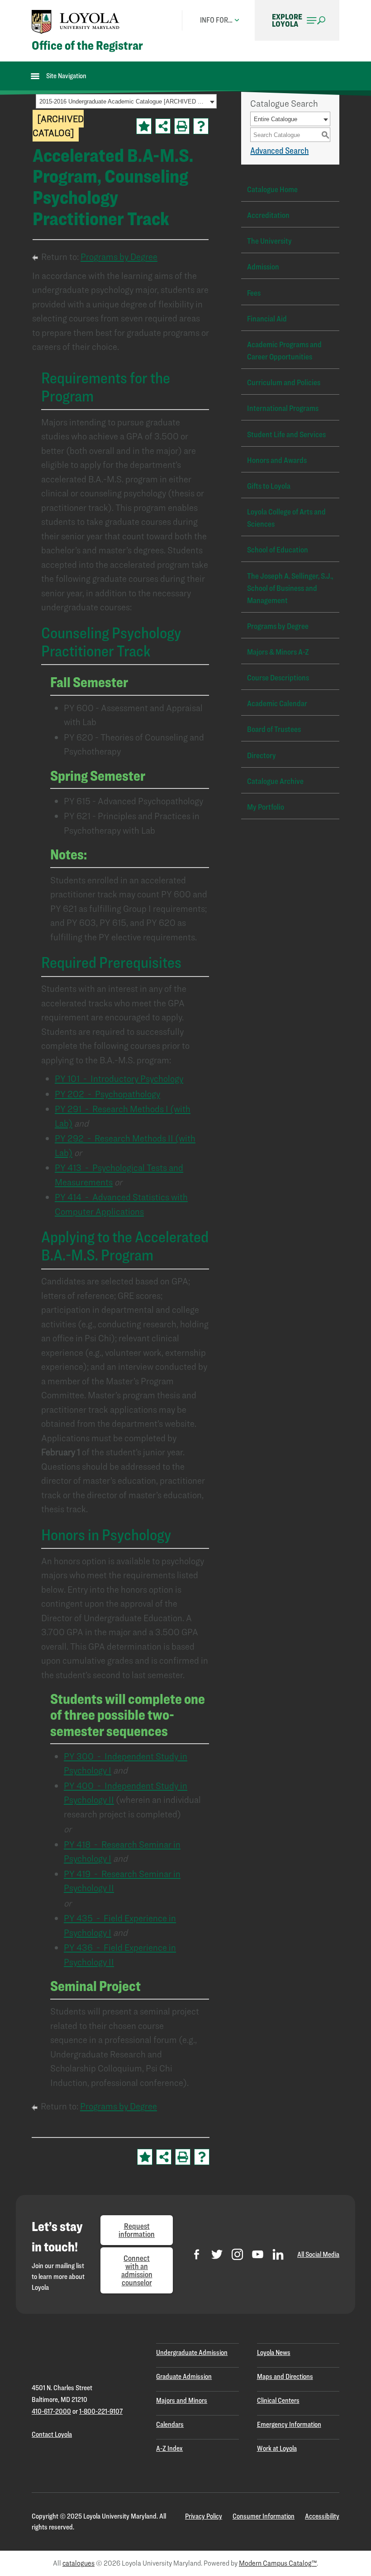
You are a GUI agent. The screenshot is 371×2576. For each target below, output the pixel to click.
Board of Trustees (274, 729)
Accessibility (322, 2516)
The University (269, 241)
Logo (76, 22)
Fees (254, 293)
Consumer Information (264, 2516)
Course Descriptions (278, 677)
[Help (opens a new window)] (201, 126)
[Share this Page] (163, 126)
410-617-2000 (51, 2411)
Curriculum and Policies (284, 382)
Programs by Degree (119, 257)
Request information (137, 2230)
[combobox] (126, 101)
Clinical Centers (278, 2400)
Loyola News (274, 2352)
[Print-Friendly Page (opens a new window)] (182, 126)
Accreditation (268, 215)
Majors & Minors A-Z (278, 652)
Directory (262, 755)
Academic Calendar (277, 703)
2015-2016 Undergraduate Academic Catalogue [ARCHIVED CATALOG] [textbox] (123, 101)
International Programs (283, 408)
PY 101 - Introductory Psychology (119, 1078)
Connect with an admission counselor (137, 2270)
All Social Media (318, 2254)
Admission (263, 267)
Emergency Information (289, 2424)
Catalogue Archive (275, 781)
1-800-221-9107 (101, 2411)
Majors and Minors (182, 2400)
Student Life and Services (286, 434)
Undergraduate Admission (192, 2352)
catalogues (78, 2563)
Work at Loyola (277, 2448)
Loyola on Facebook (197, 2254)
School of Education (278, 550)
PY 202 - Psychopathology (107, 1094)
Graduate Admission (184, 2376)
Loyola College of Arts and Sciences (286, 518)
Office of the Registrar (87, 45)
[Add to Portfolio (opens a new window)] (144, 126)
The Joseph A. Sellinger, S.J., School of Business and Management (290, 588)
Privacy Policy (204, 2516)
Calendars (170, 2424)
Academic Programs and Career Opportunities (284, 350)
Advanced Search (279, 151)
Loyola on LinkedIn (278, 2254)
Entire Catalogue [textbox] (276, 119)
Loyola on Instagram (237, 2254)
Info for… (216, 20)
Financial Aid (267, 318)
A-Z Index (169, 2448)
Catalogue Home (272, 189)
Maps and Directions (285, 2376)
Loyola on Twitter (217, 2254)
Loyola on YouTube (258, 2254)
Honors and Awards (277, 460)
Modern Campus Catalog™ (278, 2563)
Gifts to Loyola (269, 486)
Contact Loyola (52, 2434)
